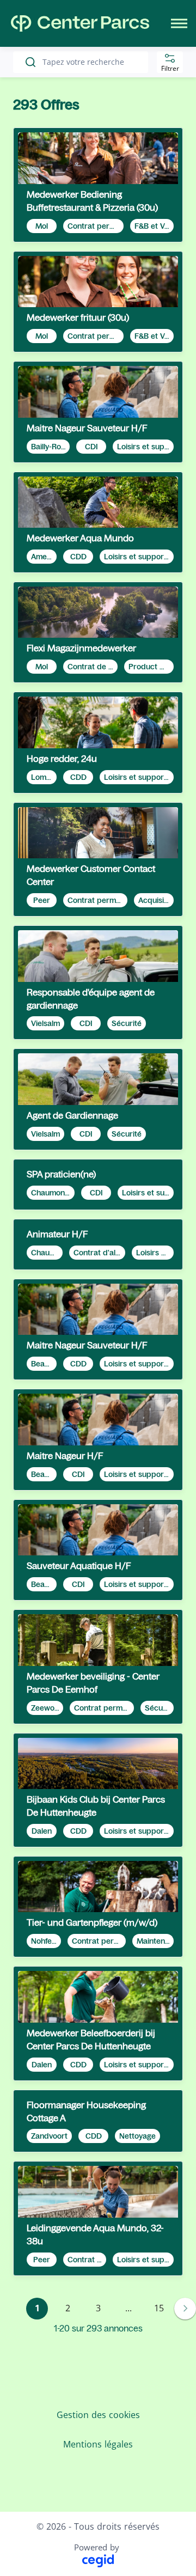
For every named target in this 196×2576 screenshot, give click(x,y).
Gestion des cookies (98, 2415)
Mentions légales (98, 2444)
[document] (98, 185)
